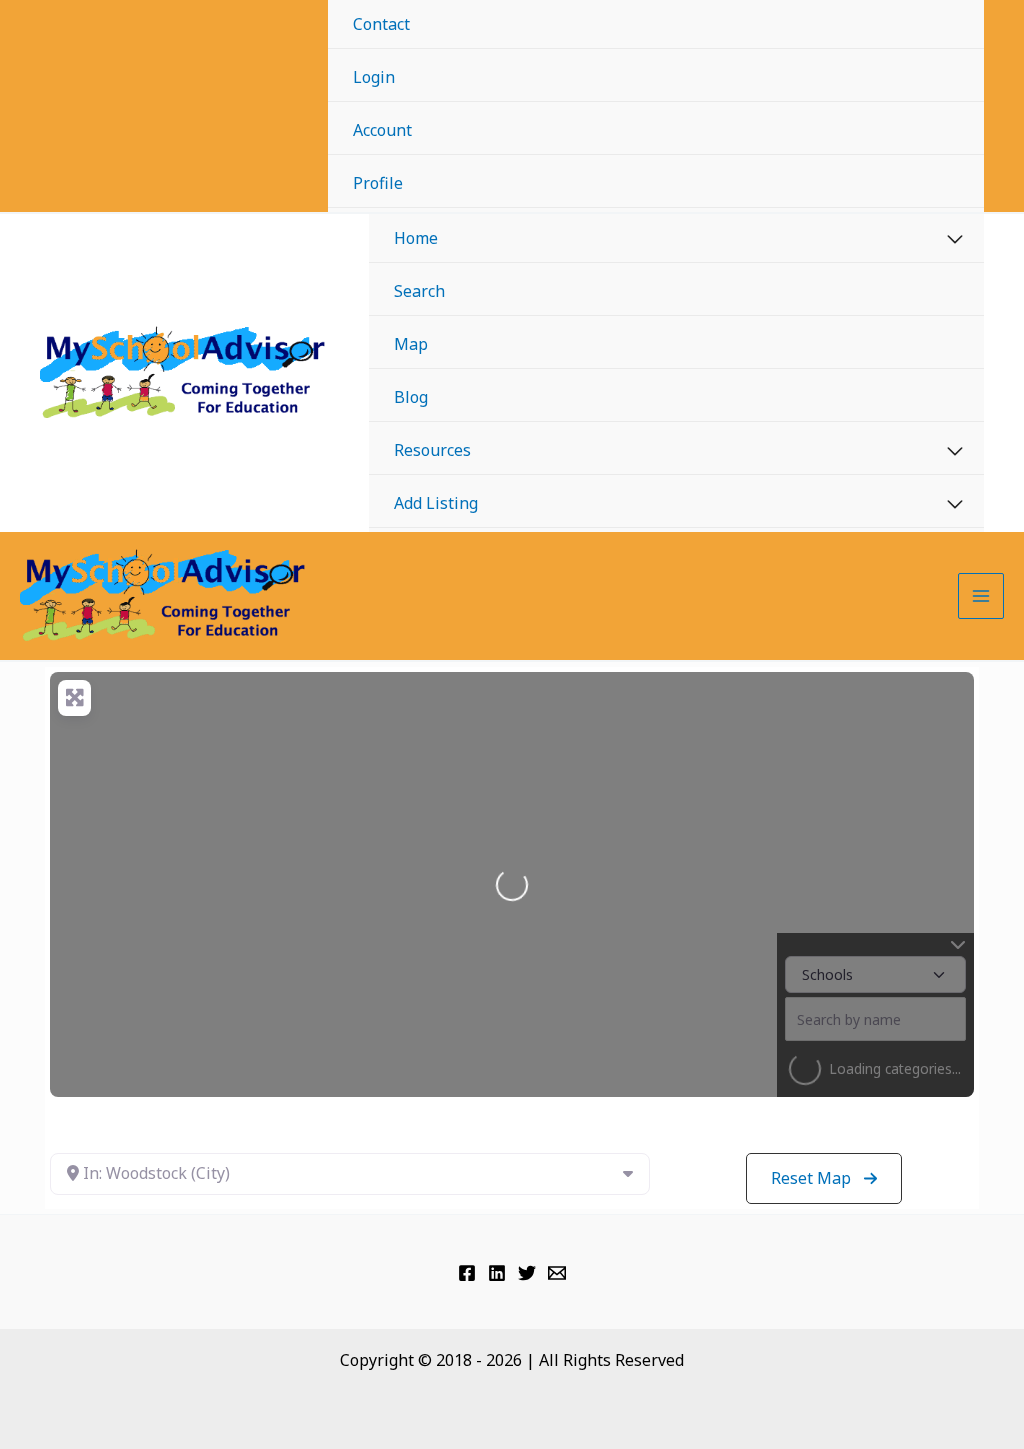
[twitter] (527, 1273)
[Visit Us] (467, 1273)
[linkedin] (497, 1273)
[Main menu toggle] (981, 596)
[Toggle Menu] (955, 239)
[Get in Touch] (557, 1273)
